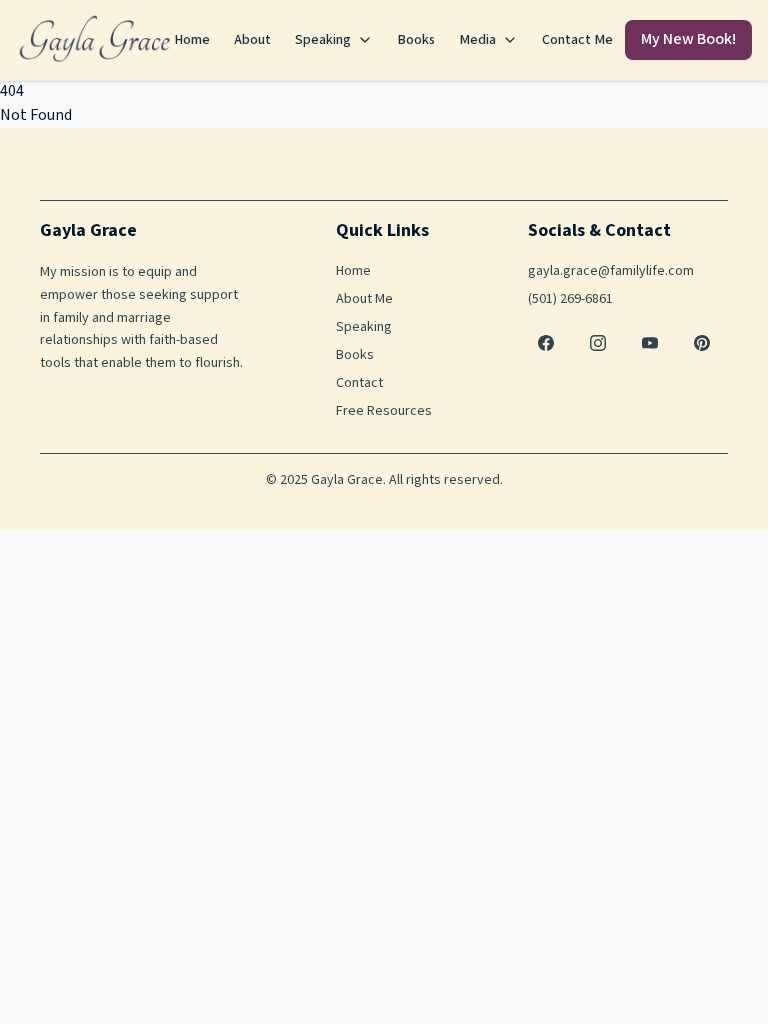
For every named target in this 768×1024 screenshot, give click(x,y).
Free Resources (384, 411)
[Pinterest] (702, 343)
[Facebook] (546, 343)
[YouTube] (650, 343)
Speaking (323, 40)
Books (416, 40)
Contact (359, 383)
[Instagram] (598, 343)
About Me (364, 299)
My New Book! (688, 39)
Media (477, 40)
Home (192, 40)
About (252, 40)
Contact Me (577, 40)
